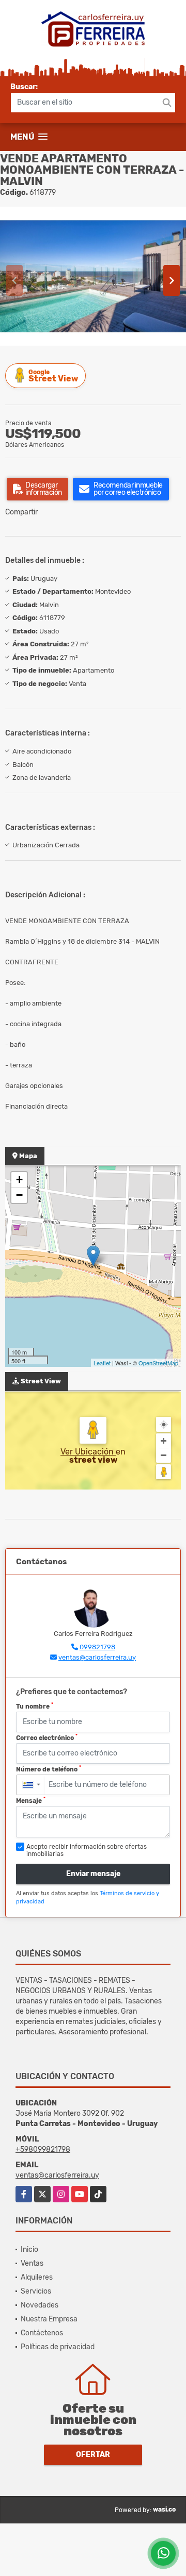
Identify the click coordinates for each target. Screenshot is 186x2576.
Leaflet (102, 1363)
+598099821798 (43, 2150)
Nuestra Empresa (49, 2319)
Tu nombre (35, 1706)
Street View (53, 376)
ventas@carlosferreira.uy (97, 1657)
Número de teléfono (49, 1769)
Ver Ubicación (88, 1452)
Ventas (32, 2263)
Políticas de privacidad (58, 2347)
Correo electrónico (47, 1737)
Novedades (40, 2305)
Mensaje (31, 1800)
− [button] (19, 1195)
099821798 (97, 1647)
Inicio (29, 2249)
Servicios (36, 2291)
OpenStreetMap (158, 1363)
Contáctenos (42, 2333)
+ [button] (19, 1180)
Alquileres (37, 2277)
